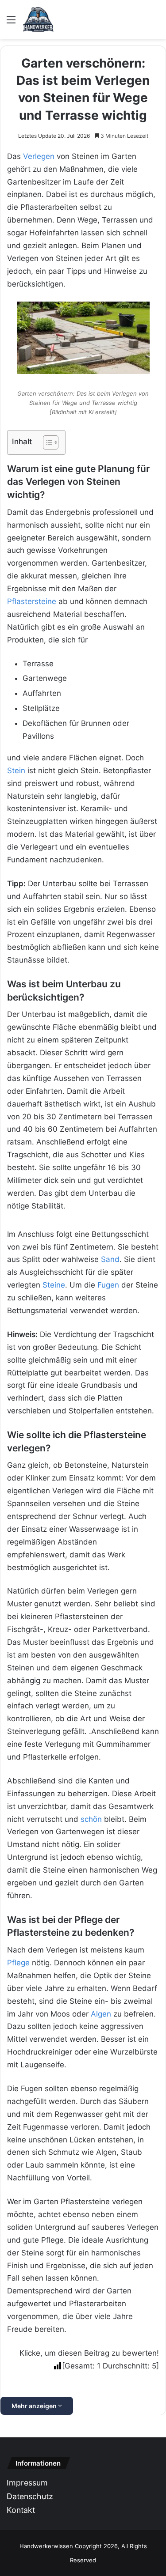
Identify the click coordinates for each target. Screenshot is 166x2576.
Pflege (18, 1963)
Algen (101, 2014)
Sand (110, 1259)
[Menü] (11, 23)
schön (91, 1819)
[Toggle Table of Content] (46, 442)
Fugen (108, 1285)
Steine (54, 1285)
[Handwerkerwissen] (38, 19)
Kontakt (21, 2510)
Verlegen (39, 156)
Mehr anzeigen (35, 2406)
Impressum (27, 2483)
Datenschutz (30, 2496)
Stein (16, 771)
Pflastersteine (32, 601)
